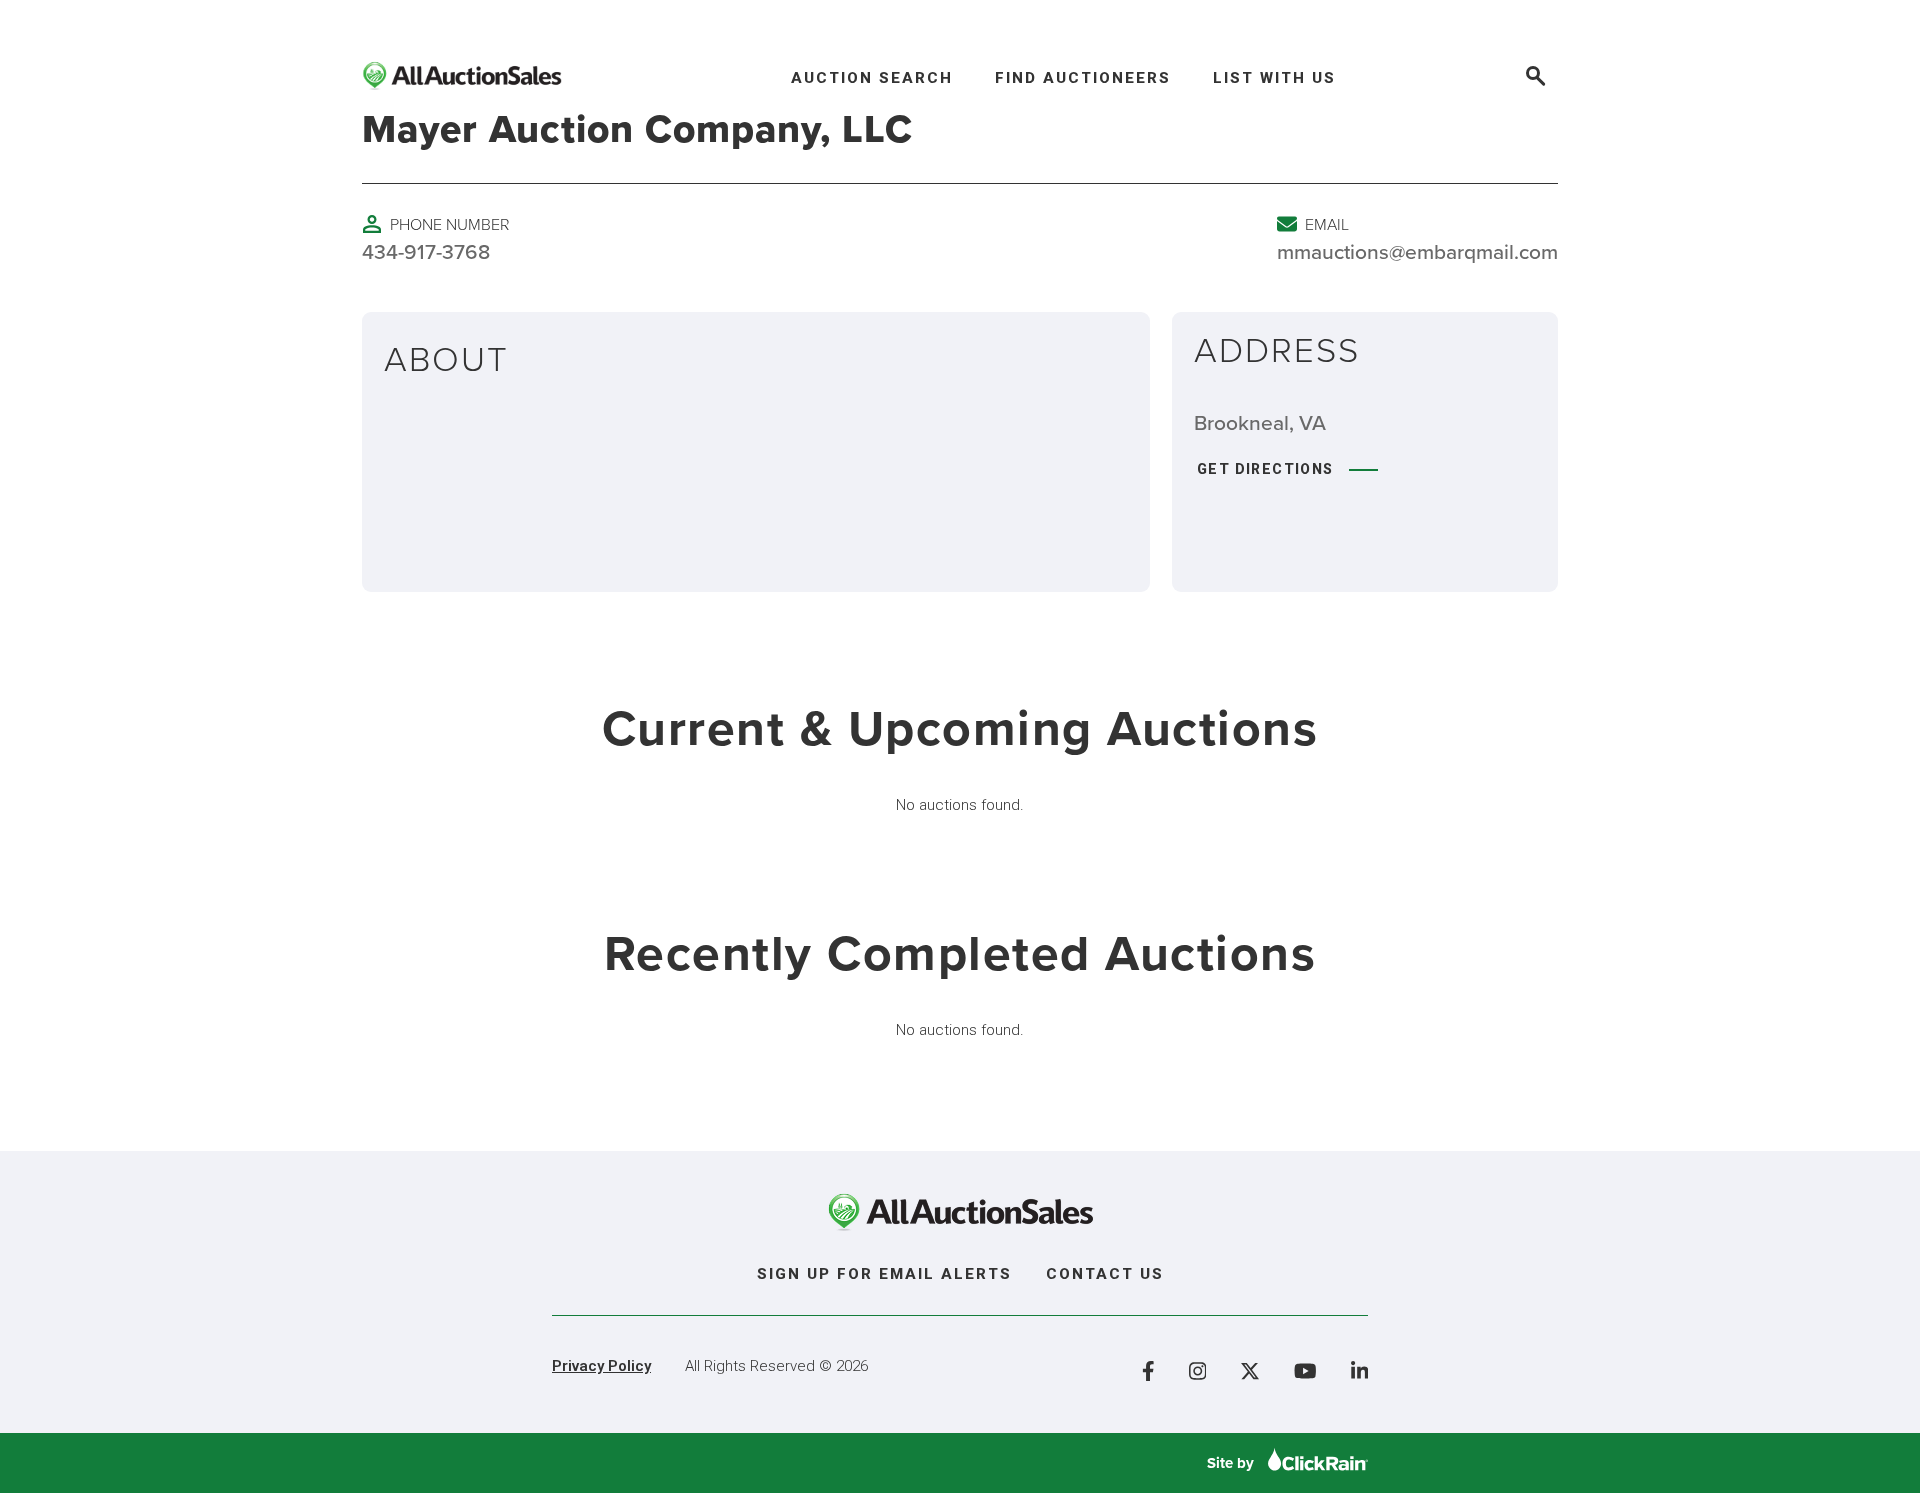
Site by (1232, 1463)
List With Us (1274, 78)
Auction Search (872, 78)
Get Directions (1265, 469)
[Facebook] (1148, 1371)
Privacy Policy (601, 1366)
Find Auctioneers (1083, 78)
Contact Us (1105, 1274)
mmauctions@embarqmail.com (1417, 251)
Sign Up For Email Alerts (884, 1274)
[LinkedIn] (1360, 1371)
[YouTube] (1305, 1371)
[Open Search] (1534, 78)
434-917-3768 (426, 251)
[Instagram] (1198, 1371)
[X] (1250, 1371)
